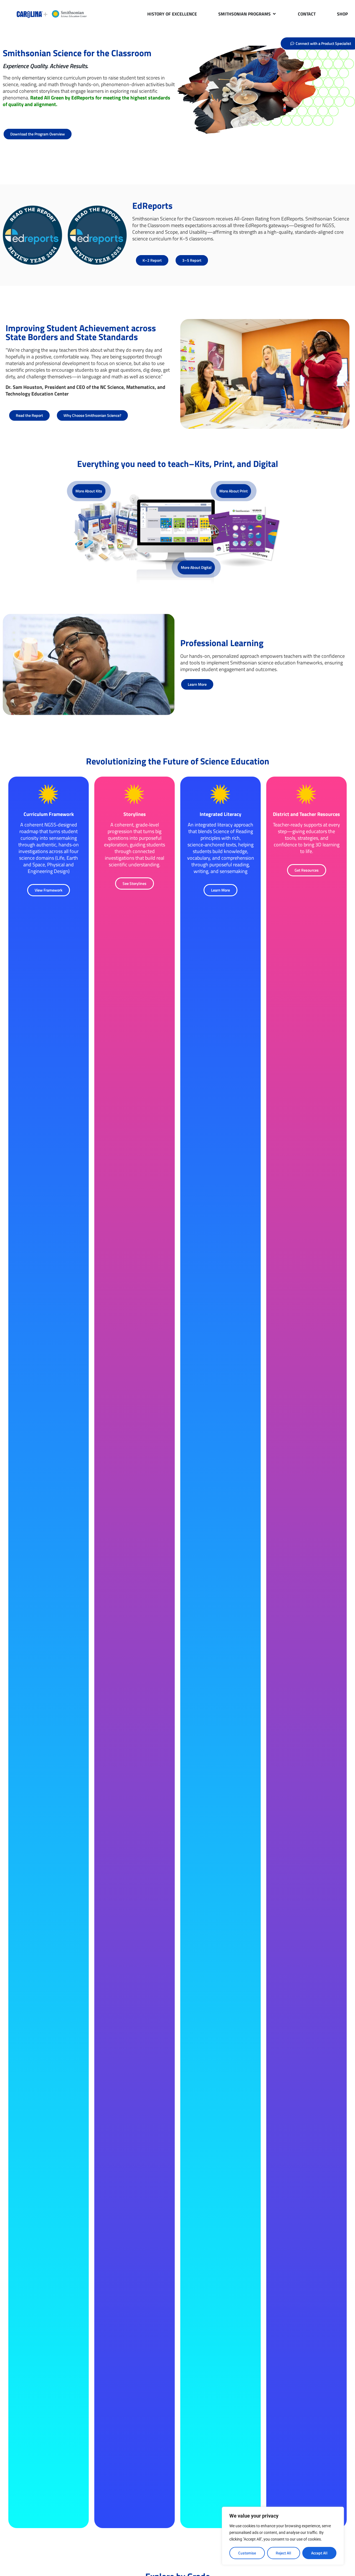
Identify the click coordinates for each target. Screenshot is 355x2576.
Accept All (319, 2553)
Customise (247, 2553)
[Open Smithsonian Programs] (274, 14)
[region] (283, 2536)
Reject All (283, 2553)
